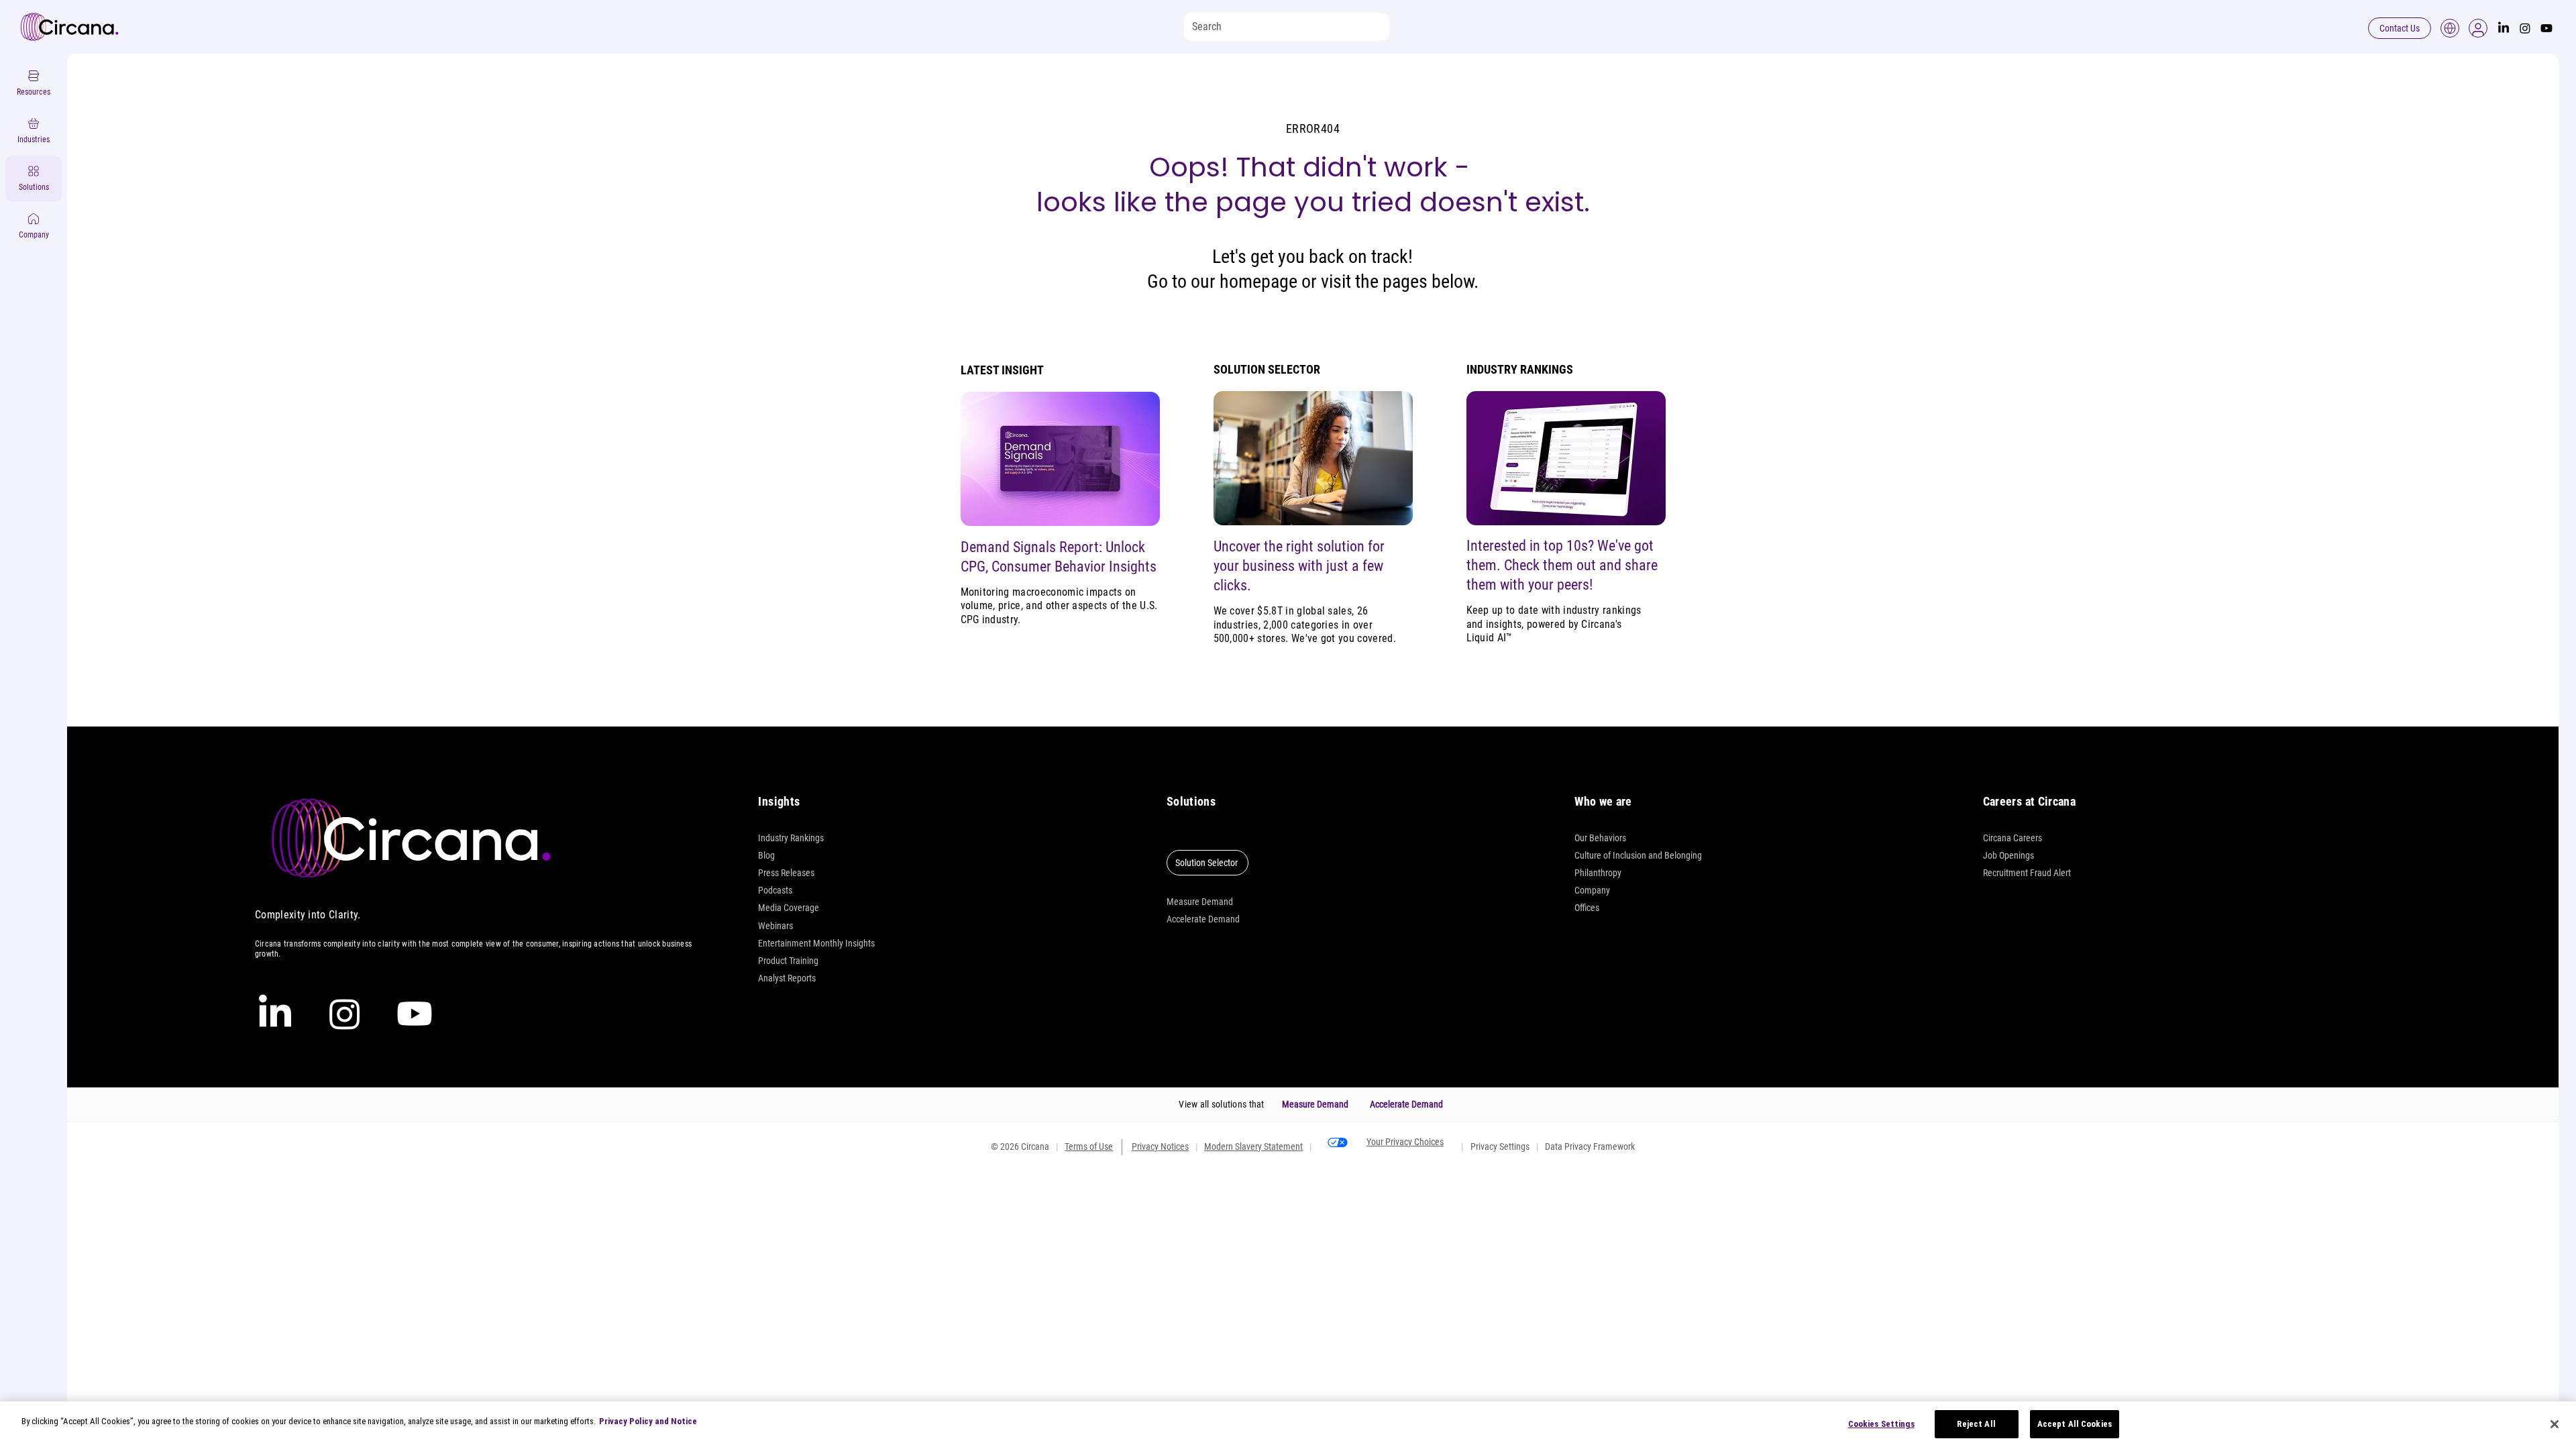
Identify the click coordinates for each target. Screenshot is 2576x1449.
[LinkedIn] (2504, 28)
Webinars (775, 926)
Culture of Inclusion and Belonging (1638, 855)
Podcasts (775, 890)
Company (1592, 890)
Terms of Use (1089, 1146)
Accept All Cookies (2075, 1424)
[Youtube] (2546, 28)
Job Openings (2008, 855)
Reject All (1976, 1424)
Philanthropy (1598, 873)
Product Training (788, 961)
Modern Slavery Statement (1253, 1146)
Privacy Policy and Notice (648, 1421)
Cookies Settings (1881, 1424)
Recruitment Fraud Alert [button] (2027, 873)
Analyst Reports (787, 978)
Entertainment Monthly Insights (816, 943)
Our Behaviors (1600, 838)
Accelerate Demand (1203, 919)
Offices (1587, 908)
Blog (766, 855)
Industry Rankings (791, 838)
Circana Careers (2012, 838)
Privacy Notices (1160, 1146)
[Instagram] (2525, 28)
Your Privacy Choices (1405, 1142)
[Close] (2555, 1424)
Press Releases (786, 873)
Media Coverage (789, 908)
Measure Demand (1200, 902)
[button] (2478, 28)
